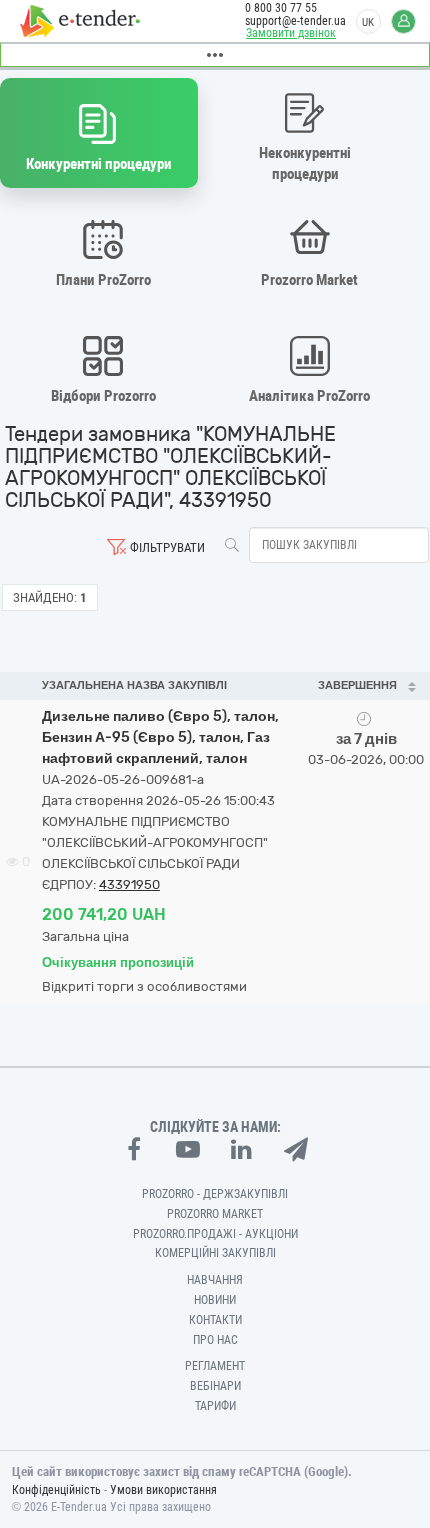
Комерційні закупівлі (215, 1253)
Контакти (215, 1320)
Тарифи (215, 1406)
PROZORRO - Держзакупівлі (215, 1194)
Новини (215, 1300)
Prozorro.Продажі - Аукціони (215, 1234)
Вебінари (215, 1386)
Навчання (215, 1280)
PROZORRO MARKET (215, 1214)
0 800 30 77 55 (281, 8)
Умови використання (163, 1490)
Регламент (215, 1366)
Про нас (215, 1340)
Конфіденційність (56, 1490)
